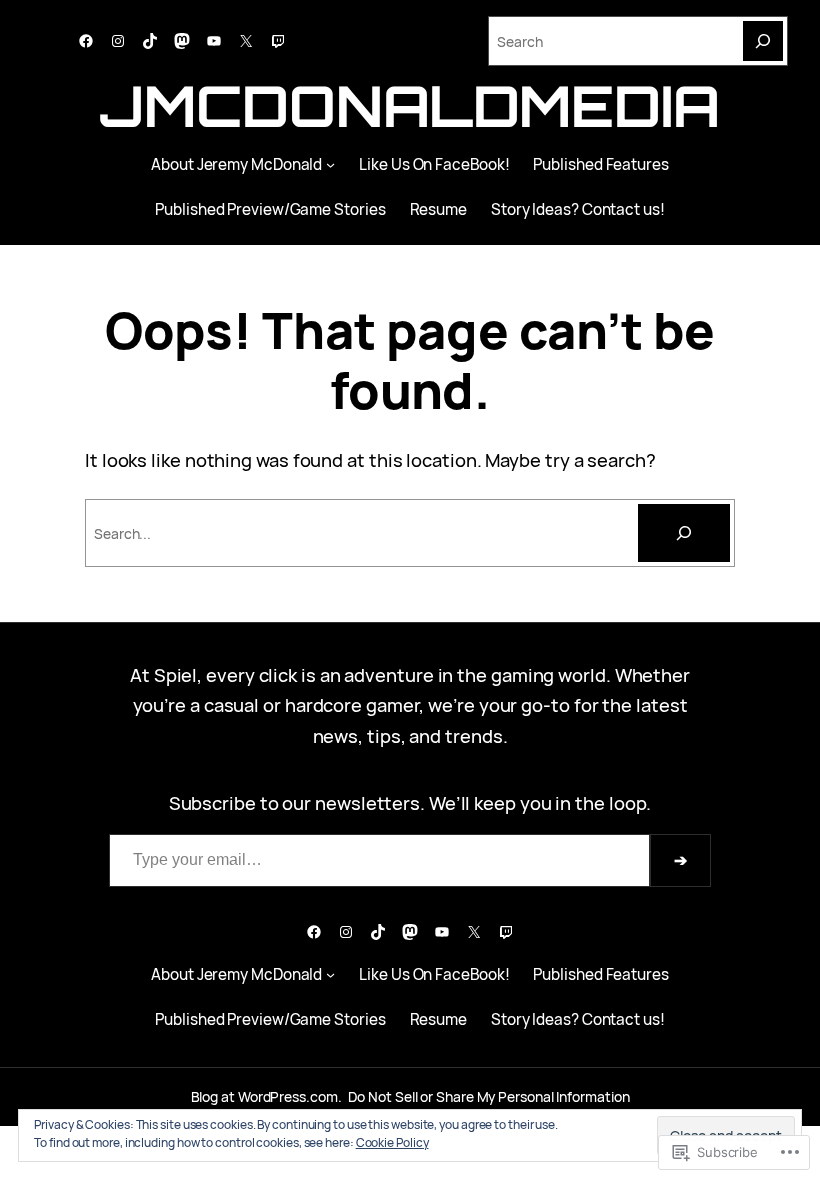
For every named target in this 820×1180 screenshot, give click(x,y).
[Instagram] (118, 41)
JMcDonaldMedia (410, 105)
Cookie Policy (392, 1142)
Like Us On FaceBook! (434, 164)
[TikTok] (150, 41)
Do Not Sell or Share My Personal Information (488, 1096)
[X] (246, 41)
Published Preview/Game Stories (270, 209)
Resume (438, 209)
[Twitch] (278, 41)
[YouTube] (214, 41)
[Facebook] (86, 41)
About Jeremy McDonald (236, 164)
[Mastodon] (182, 41)
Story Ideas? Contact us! (578, 209)
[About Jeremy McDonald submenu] (330, 164)
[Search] (763, 41)
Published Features (600, 164)
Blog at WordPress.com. (266, 1096)
